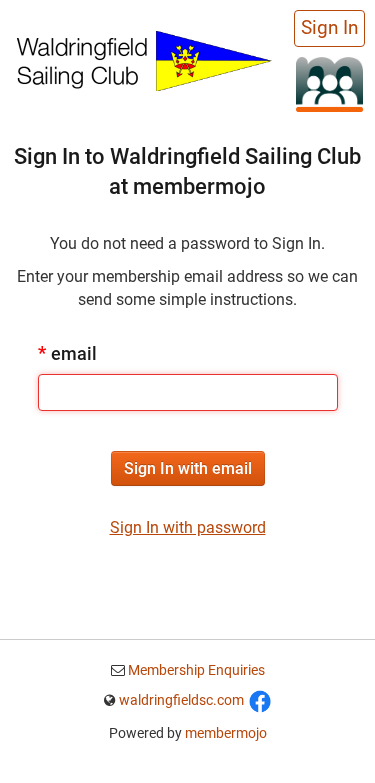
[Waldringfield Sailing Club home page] (144, 58)
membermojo (226, 733)
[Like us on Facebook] (260, 700)
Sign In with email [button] (188, 468)
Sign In (329, 28)
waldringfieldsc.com (181, 700)
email (67, 353)
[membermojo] (329, 83)
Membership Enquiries (195, 670)
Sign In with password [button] (188, 527)
